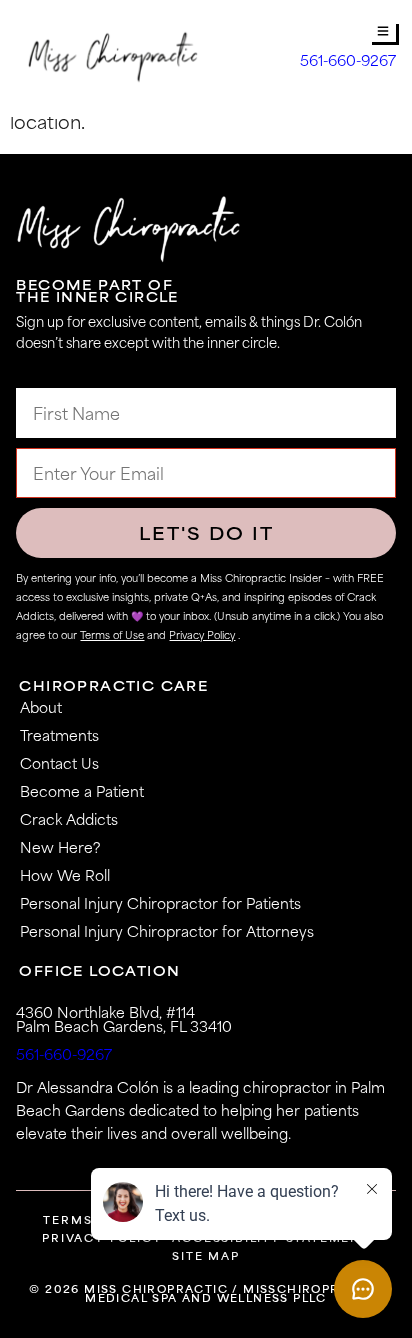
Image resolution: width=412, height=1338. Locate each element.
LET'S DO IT (206, 533)
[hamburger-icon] (383, 32)
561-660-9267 (348, 60)
